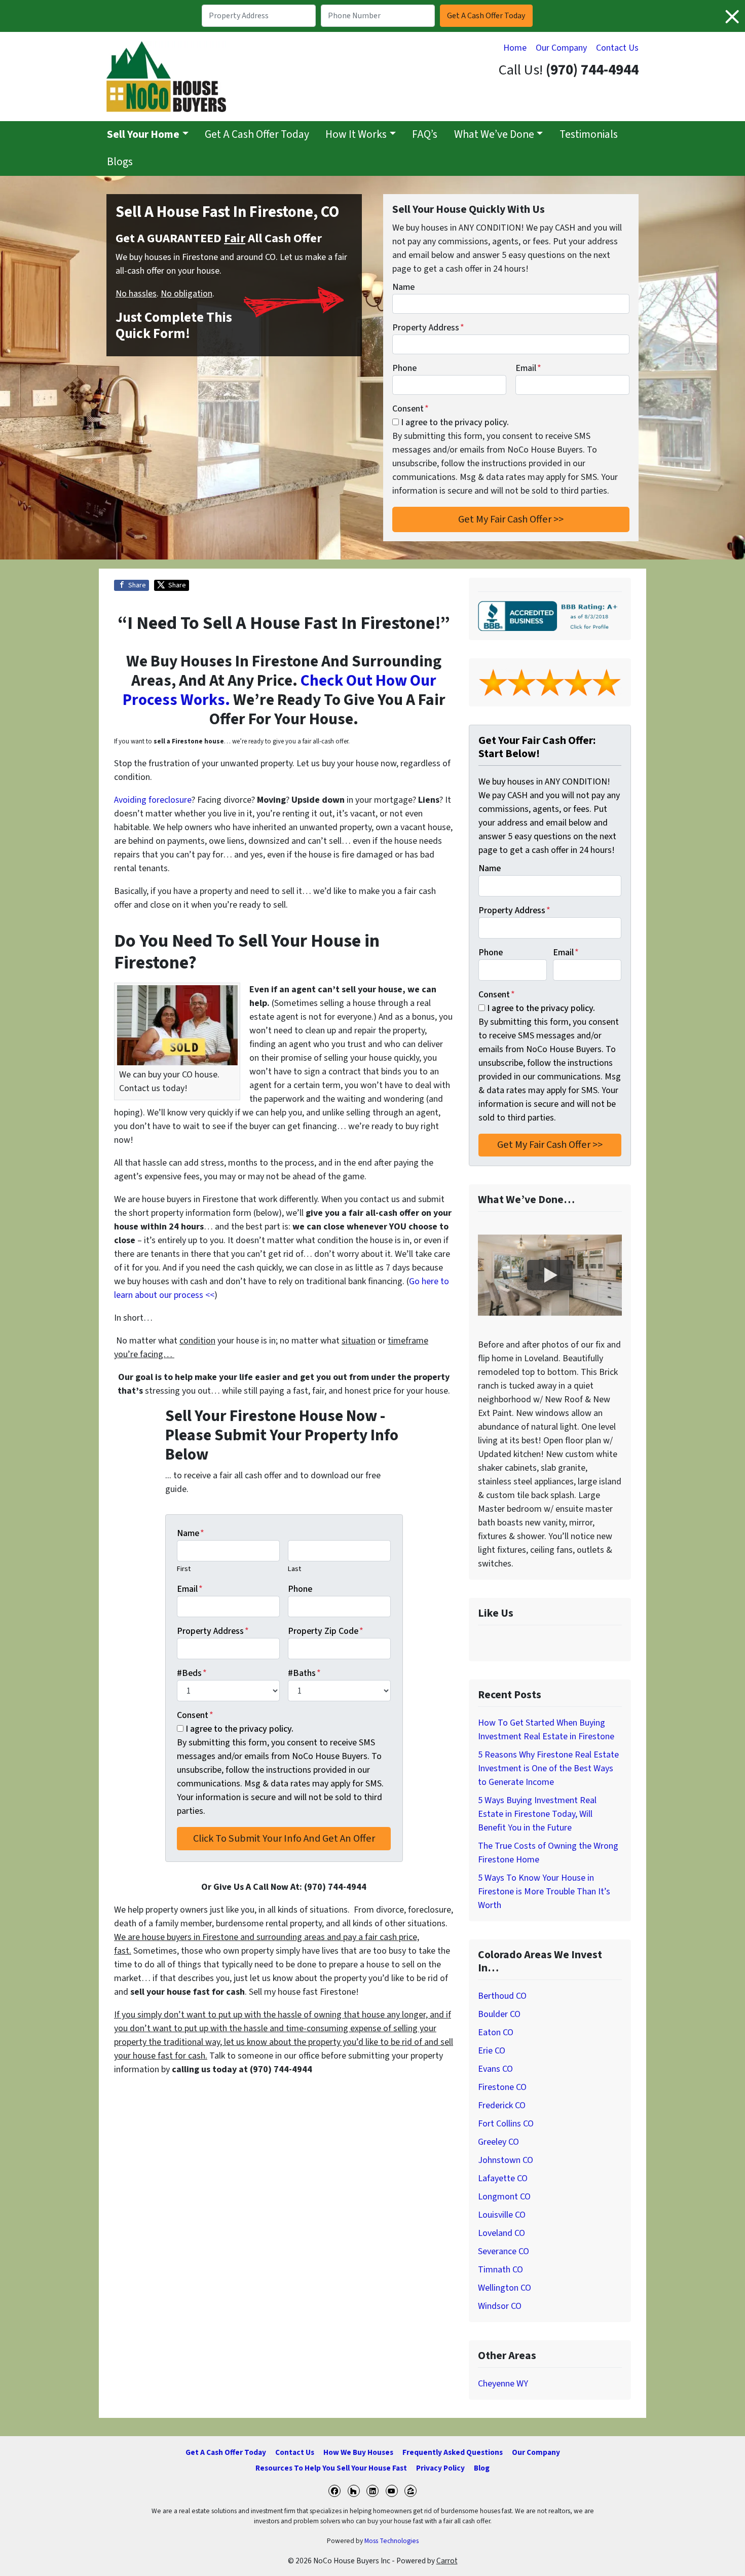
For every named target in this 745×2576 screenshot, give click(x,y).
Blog (482, 2468)
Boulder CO (499, 2014)
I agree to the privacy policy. (455, 422)
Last (294, 1569)
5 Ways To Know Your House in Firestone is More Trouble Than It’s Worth (544, 1892)
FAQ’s (425, 135)
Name (403, 287)
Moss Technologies (392, 2541)
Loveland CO (501, 2233)
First (184, 1569)
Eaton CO (496, 2032)
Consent (411, 409)
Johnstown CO (506, 2160)
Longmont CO (504, 2197)
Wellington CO (505, 2288)
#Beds (192, 1673)
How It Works (356, 135)
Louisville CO (502, 2215)
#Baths (304, 1673)
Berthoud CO (502, 1996)
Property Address (428, 328)
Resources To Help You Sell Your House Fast (331, 2468)
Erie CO (492, 2051)
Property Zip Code (326, 1631)
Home (515, 48)
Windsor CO (500, 2306)
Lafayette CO (503, 2178)
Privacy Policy (440, 2468)
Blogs (120, 162)
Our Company (561, 48)
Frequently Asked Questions (453, 2452)
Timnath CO (500, 2270)
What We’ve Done (494, 135)
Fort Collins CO (506, 2124)
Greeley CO (498, 2142)
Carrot (447, 2561)
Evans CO (495, 2069)
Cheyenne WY (503, 2384)
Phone (404, 368)
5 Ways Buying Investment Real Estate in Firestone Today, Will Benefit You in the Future (537, 1814)
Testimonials (589, 135)
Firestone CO (502, 2087)
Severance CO (504, 2251)
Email (528, 368)
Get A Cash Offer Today (257, 135)
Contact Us (617, 48)
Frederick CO (502, 2105)
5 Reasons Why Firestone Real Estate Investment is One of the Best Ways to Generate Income (548, 1768)
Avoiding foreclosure (153, 800)
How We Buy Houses (358, 2452)
